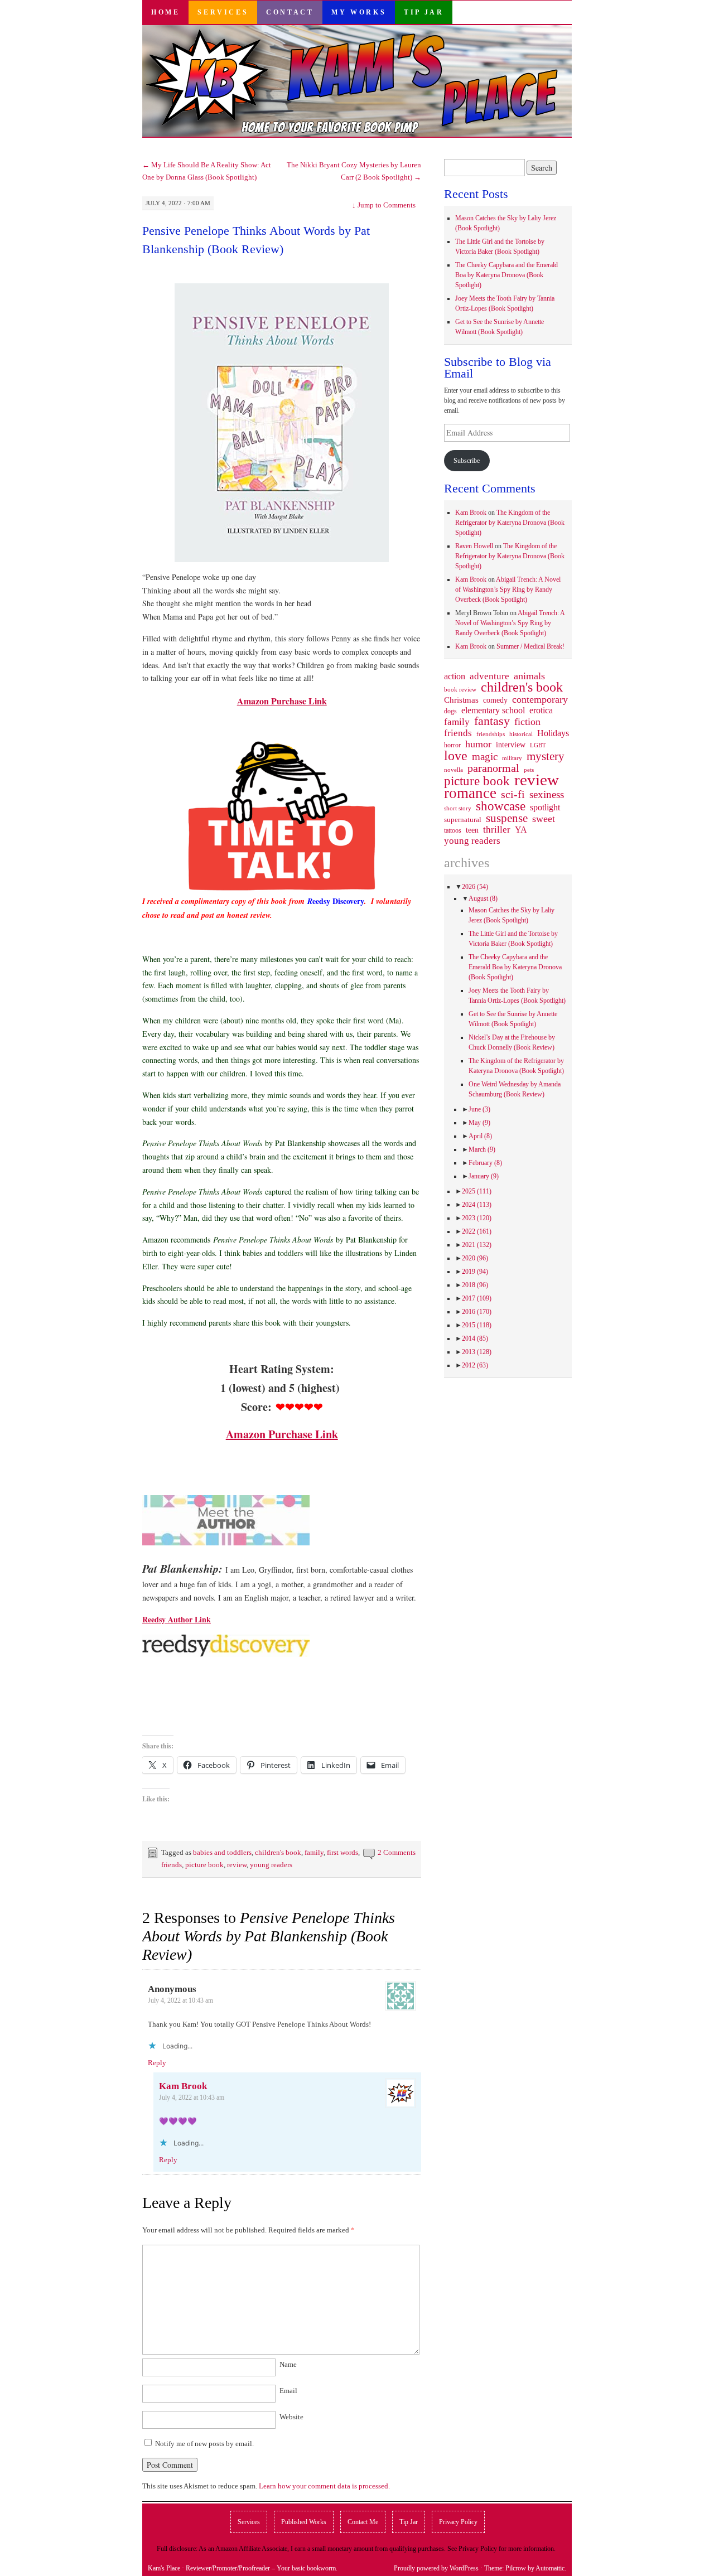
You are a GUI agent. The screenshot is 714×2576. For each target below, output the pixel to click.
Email (288, 2391)
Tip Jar (424, 12)
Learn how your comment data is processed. (324, 2486)
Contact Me (363, 2522)
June (479, 1109)
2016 (477, 1312)
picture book (204, 1865)
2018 (475, 1285)
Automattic (550, 2568)
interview (511, 745)
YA (521, 830)
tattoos (453, 831)
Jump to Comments (384, 205)
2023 (477, 1218)
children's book (278, 1852)
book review (460, 689)
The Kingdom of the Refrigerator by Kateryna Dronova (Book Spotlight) (510, 523)
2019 (475, 1272)
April (480, 1136)
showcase (501, 806)
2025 (477, 1191)
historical (521, 734)
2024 (477, 1205)
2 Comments (397, 1852)
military (512, 758)
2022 (477, 1231)
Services (223, 12)
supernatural (463, 820)
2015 (477, 1325)
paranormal (493, 768)
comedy (495, 700)
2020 (475, 1258)
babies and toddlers (222, 1852)
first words (342, 1852)
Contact (290, 12)
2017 (477, 1298)
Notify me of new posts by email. (204, 2444)
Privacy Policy (458, 2522)
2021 (477, 1245)
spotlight (545, 807)
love (456, 756)
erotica (541, 710)
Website (291, 2417)
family (314, 1852)
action (455, 676)
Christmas (461, 700)
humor (478, 744)
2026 (475, 887)
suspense (507, 818)
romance (470, 793)
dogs (450, 711)
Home (165, 12)
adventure (489, 676)
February (485, 1163)
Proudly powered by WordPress (436, 2568)
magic (485, 757)
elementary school (493, 710)
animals (529, 676)
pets (529, 770)
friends (172, 1865)
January (484, 1176)
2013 (477, 1352)
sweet (544, 819)
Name (288, 2364)
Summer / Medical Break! (530, 646)
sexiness (547, 795)
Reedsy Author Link (177, 1619)
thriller (497, 830)
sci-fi (513, 794)
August (483, 898)
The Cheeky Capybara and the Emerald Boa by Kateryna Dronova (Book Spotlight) (506, 275)
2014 (475, 1338)
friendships (491, 734)
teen (472, 830)
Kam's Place (164, 2568)
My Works (359, 12)
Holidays (553, 733)
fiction (527, 722)
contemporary (540, 699)
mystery (546, 756)
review (237, 1865)
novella (454, 770)
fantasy (492, 721)
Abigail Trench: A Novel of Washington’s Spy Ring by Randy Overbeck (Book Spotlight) (508, 589)
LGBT (538, 745)
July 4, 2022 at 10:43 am (180, 2000)
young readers (271, 1865)
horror (452, 745)
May (479, 1123)
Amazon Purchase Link (282, 701)
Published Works (304, 2522)
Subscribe (467, 461)
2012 (475, 1365)
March (482, 1149)
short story (458, 808)
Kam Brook (183, 2086)
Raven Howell (474, 546)
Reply (157, 2063)
